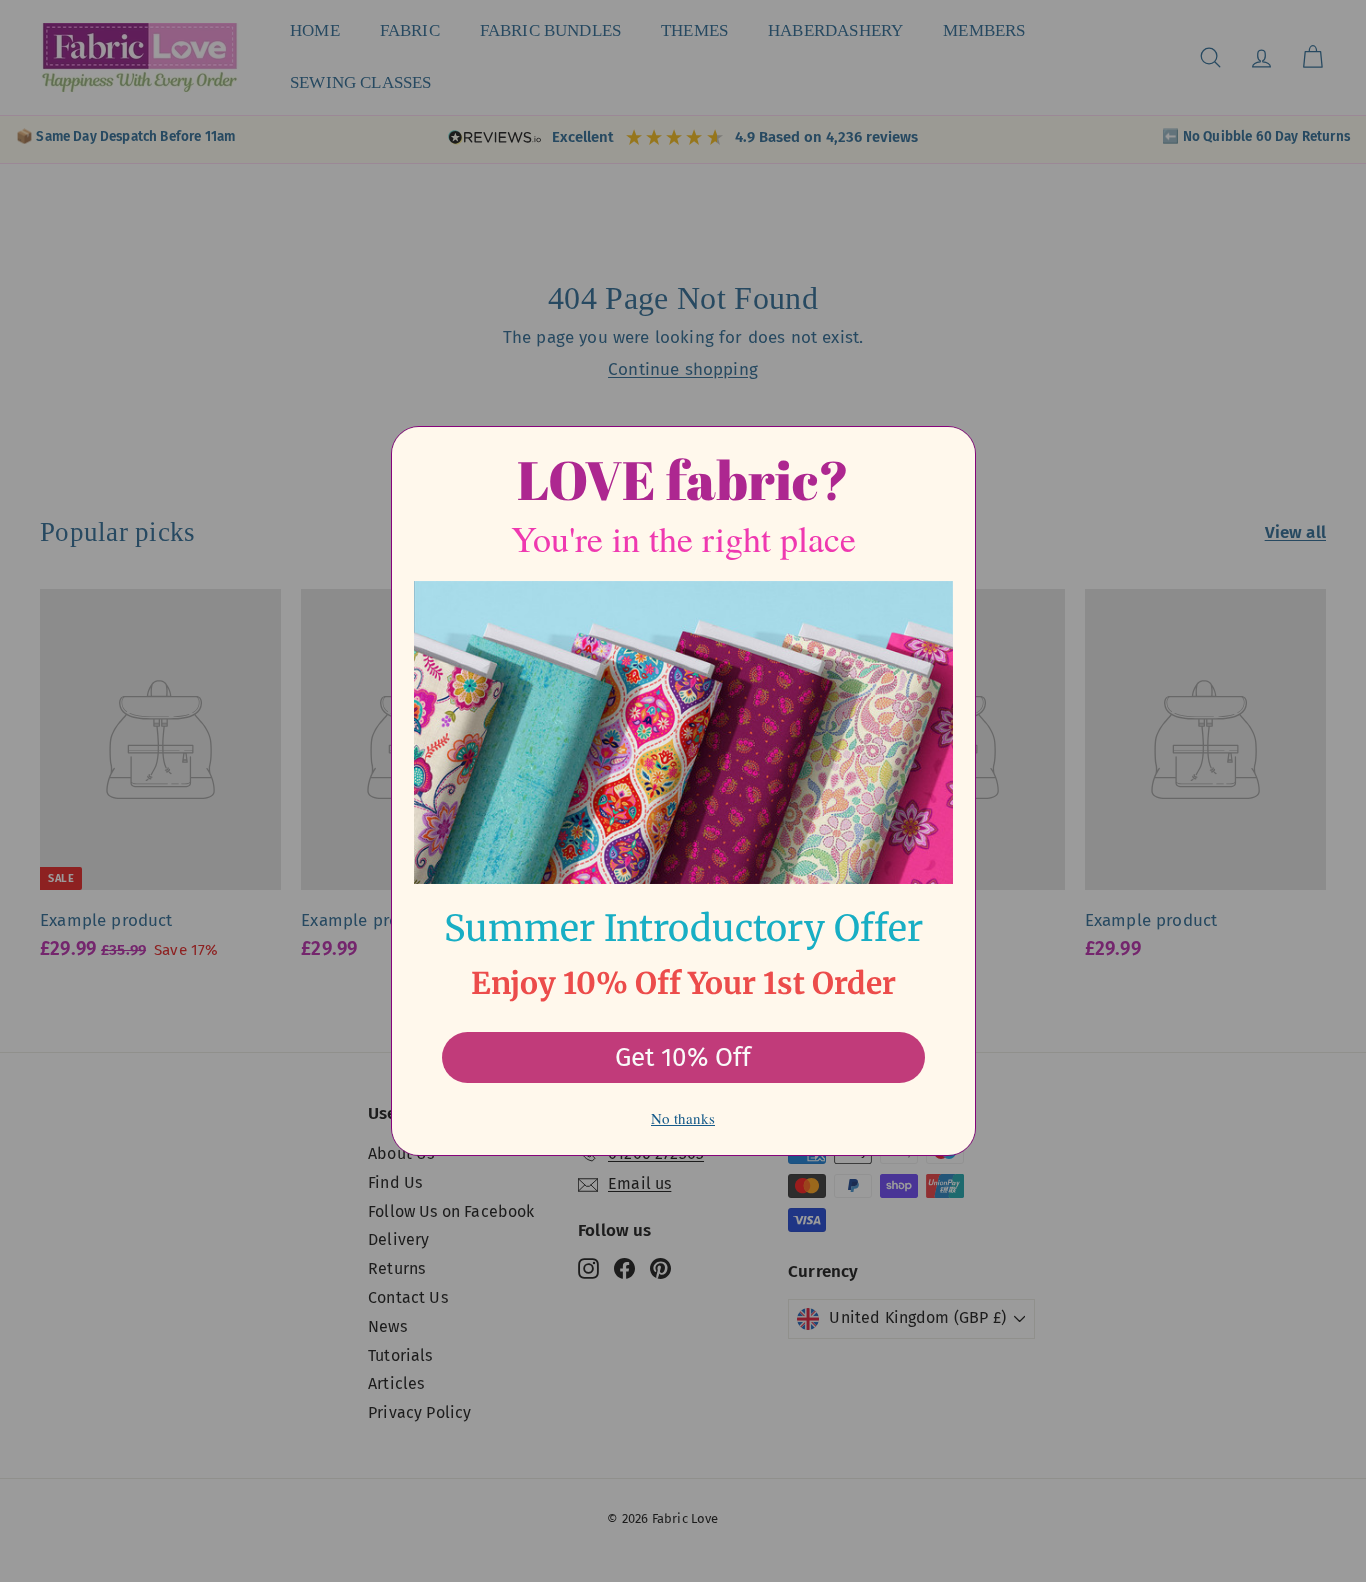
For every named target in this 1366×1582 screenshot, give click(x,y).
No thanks (683, 1118)
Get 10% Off (683, 1057)
